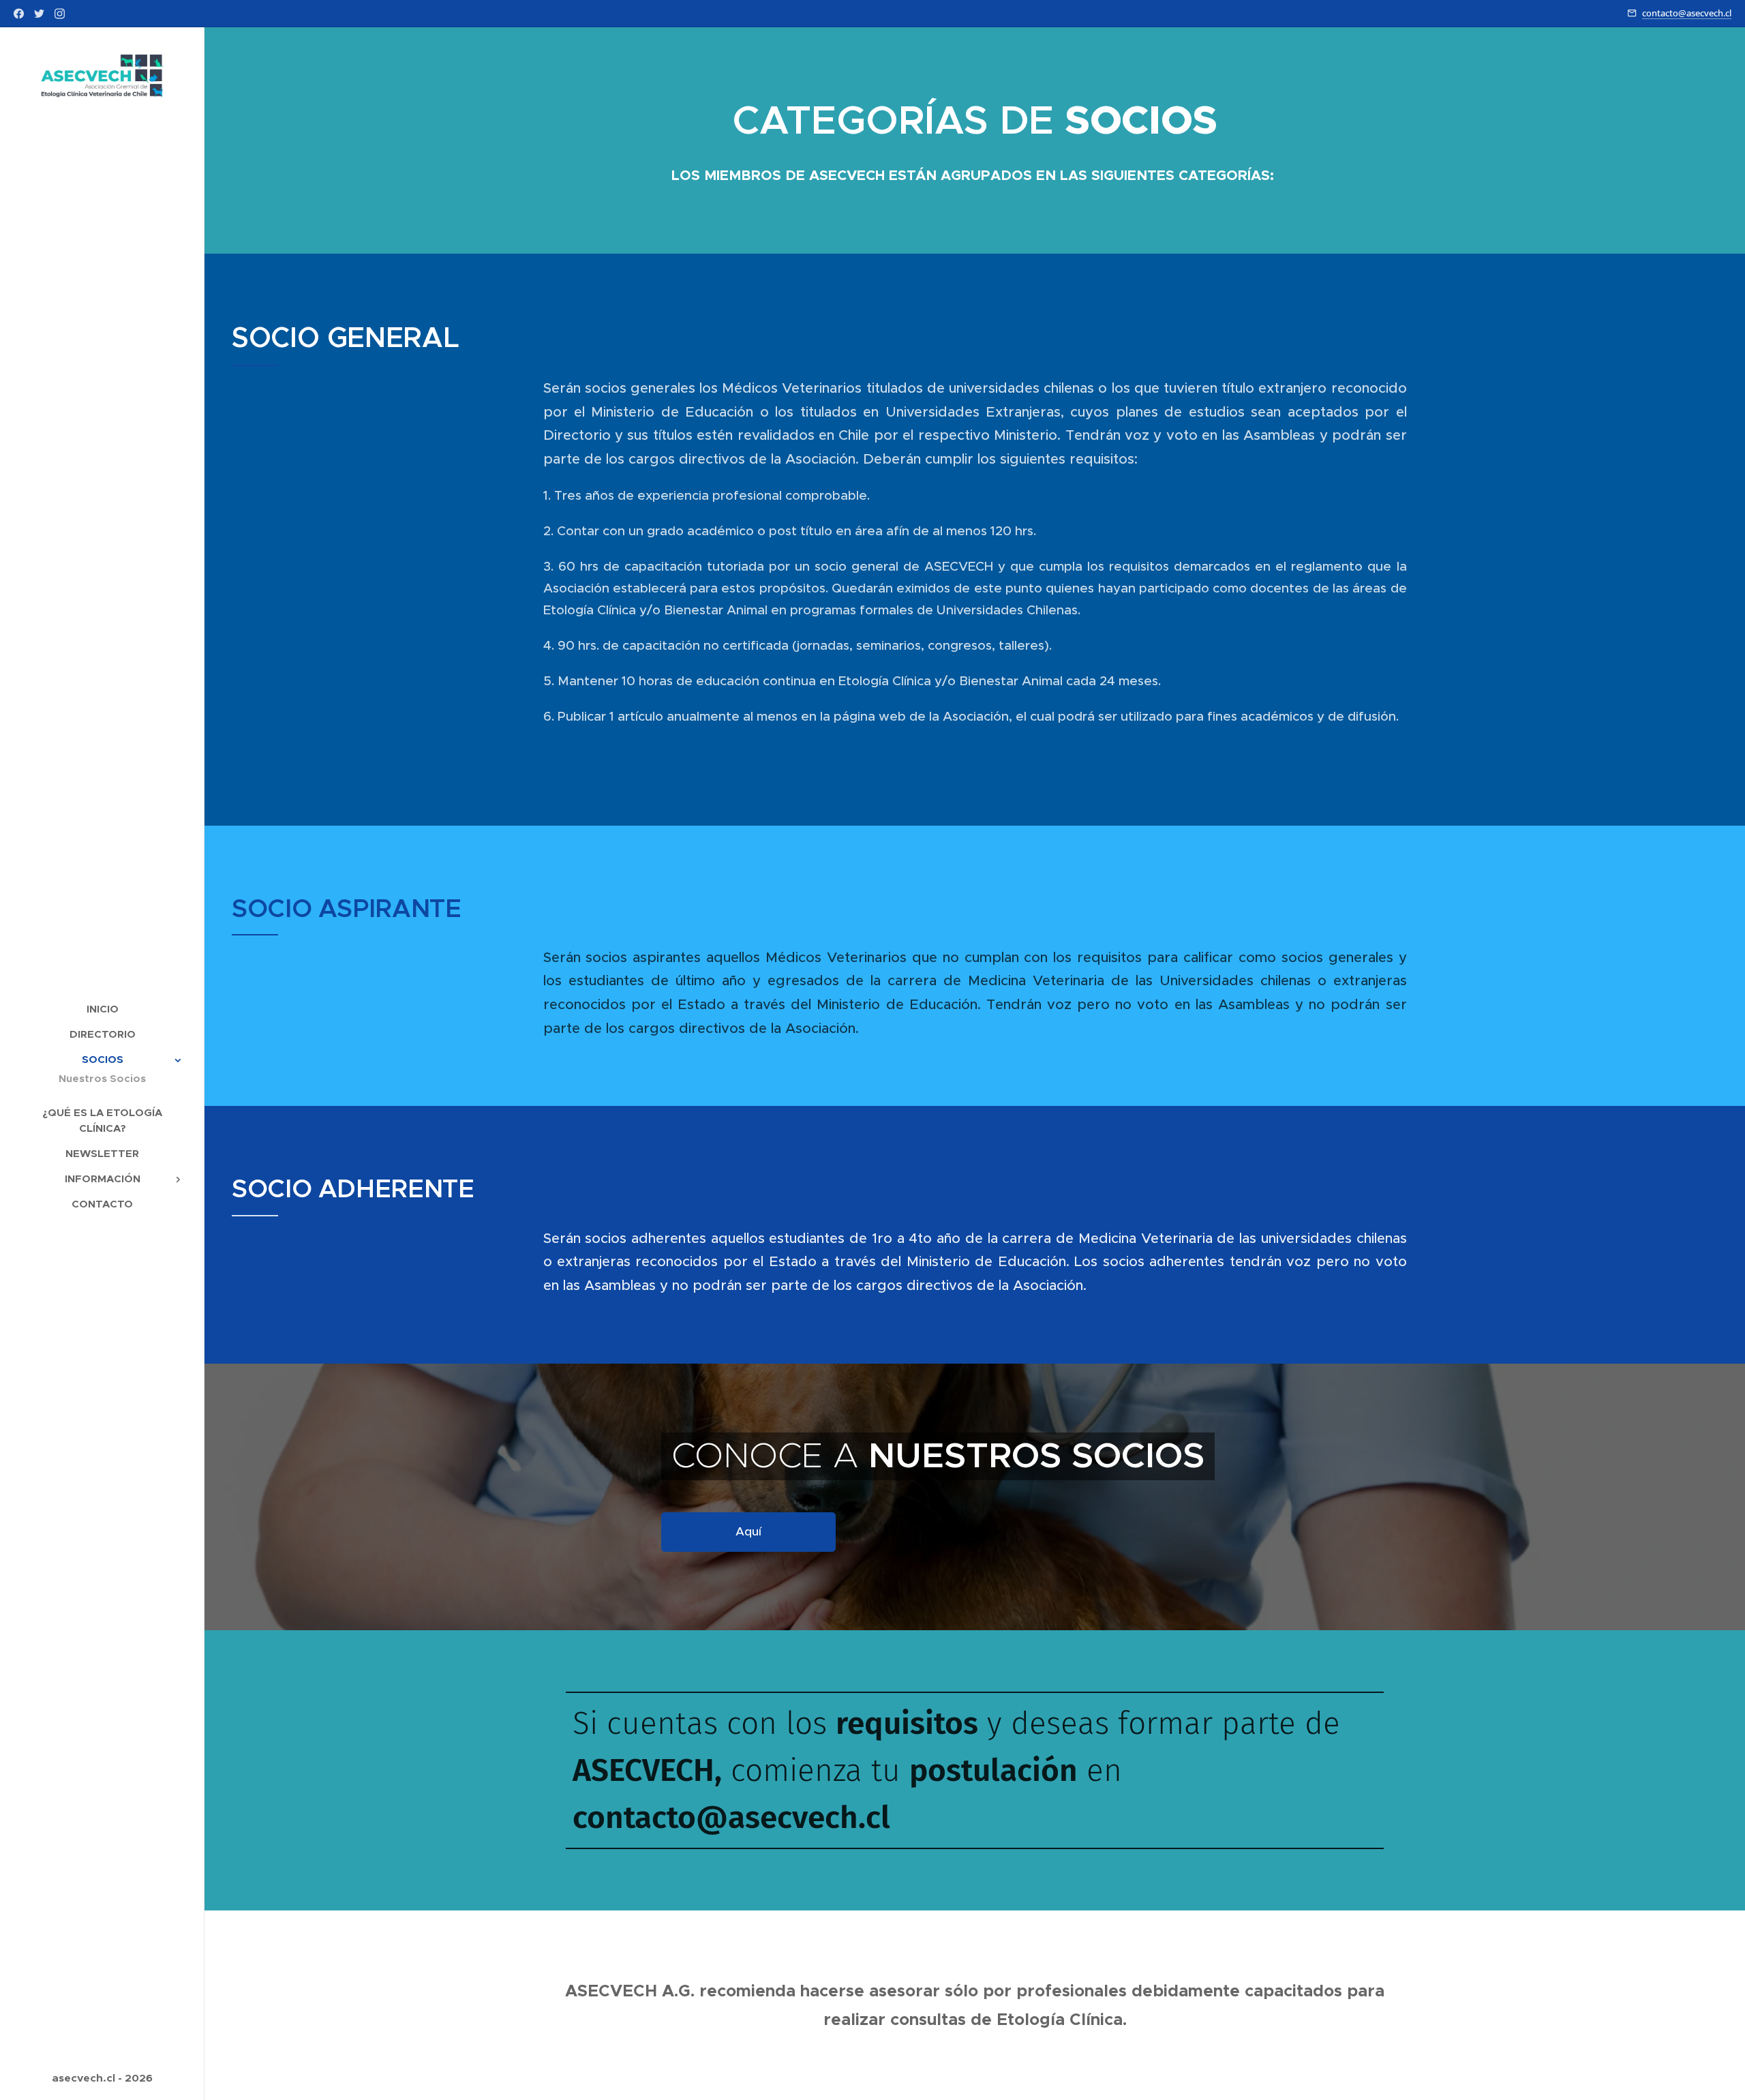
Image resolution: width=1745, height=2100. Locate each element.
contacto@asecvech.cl (1687, 13)
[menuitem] (102, 1009)
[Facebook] (19, 14)
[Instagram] (60, 14)
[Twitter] (39, 14)
